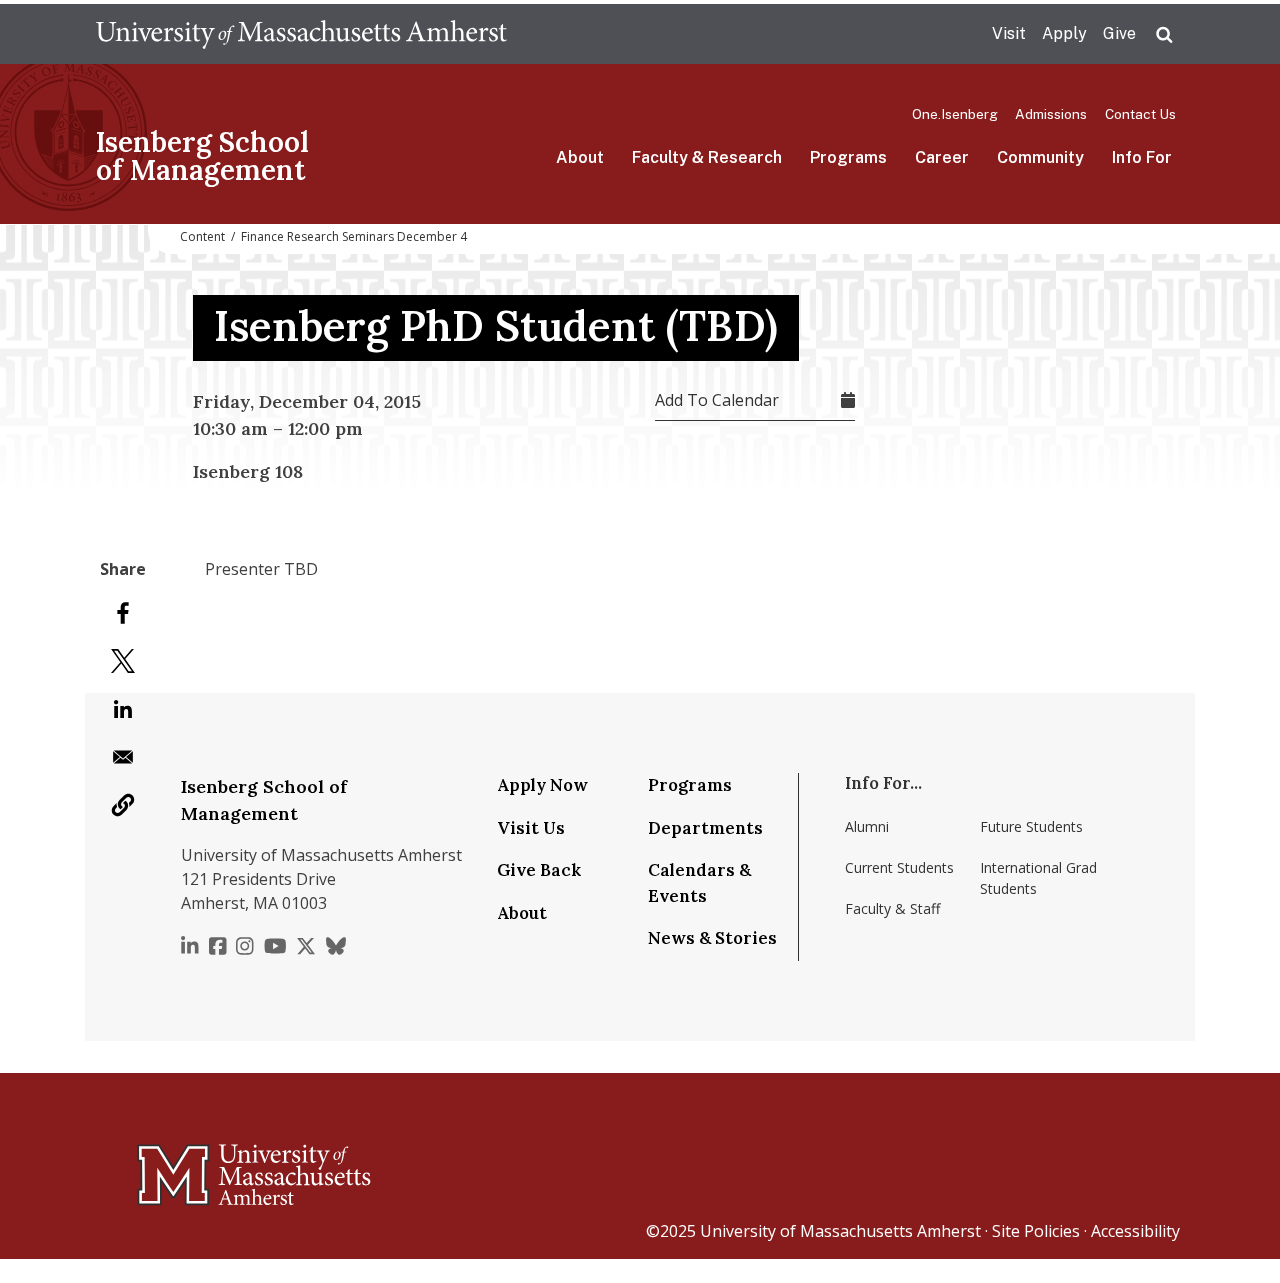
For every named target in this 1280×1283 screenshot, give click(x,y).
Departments (705, 828)
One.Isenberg (955, 114)
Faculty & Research (707, 157)
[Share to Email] (123, 757)
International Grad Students (1038, 878)
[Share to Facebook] (123, 613)
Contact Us (1140, 114)
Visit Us (531, 828)
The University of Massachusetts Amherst (301, 34)
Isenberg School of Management (202, 156)
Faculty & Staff (892, 908)
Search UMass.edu (1164, 35)
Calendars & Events (699, 883)
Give (1119, 33)
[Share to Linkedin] (123, 709)
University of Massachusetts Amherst (840, 1231)
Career (942, 157)
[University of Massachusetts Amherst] (175, 1166)
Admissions (1051, 114)
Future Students (1031, 826)
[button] (123, 805)
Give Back (539, 870)
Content (202, 236)
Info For (1142, 157)
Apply (1064, 33)
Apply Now (542, 785)
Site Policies (1036, 1231)
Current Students (899, 867)
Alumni (867, 826)
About (580, 157)
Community (1040, 157)
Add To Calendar (717, 400)
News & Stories (712, 938)
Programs (848, 157)
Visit (1009, 33)
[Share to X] (123, 661)
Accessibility (1135, 1231)
